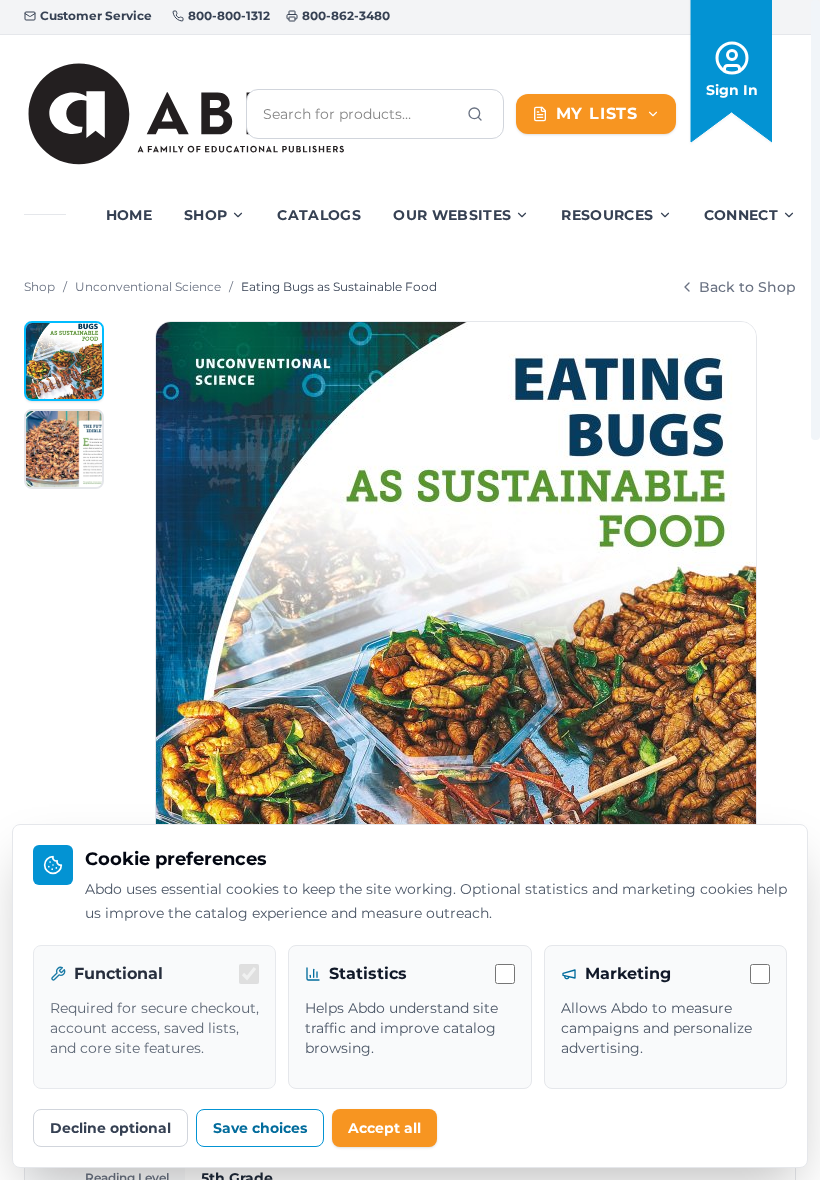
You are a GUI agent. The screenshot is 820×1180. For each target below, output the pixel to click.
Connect (741, 215)
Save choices (260, 1128)
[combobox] (359, 114)
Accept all (384, 1128)
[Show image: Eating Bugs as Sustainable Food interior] (64, 449)
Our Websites (452, 215)
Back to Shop (747, 287)
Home (129, 215)
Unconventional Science (148, 286)
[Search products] (475, 114)
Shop (205, 215)
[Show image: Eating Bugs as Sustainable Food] (64, 361)
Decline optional (110, 1128)
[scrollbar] (815, 220)
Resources (607, 215)
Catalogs (319, 215)
